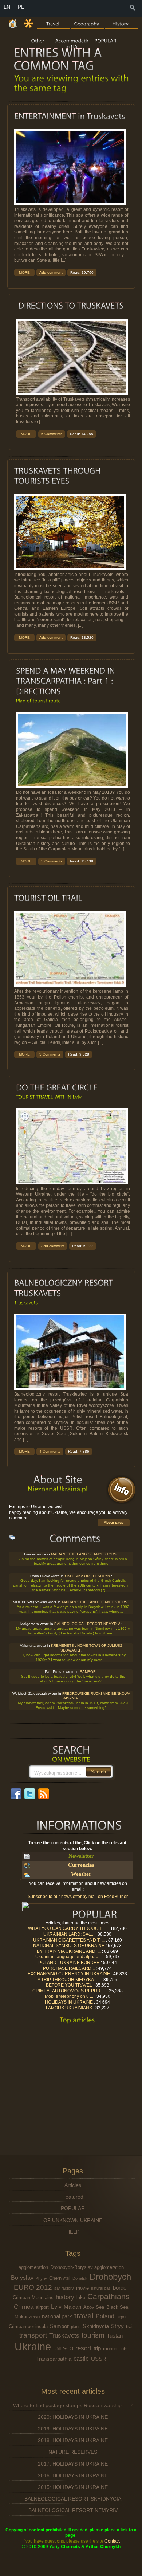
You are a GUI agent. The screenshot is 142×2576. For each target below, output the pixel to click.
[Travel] (54, 23)
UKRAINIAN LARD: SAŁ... (69, 1934)
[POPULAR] (106, 40)
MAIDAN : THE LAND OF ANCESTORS (83, 1554)
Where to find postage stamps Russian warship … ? (73, 2405)
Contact (112, 2541)
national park (57, 2316)
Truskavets (64, 2335)
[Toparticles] (77, 2020)
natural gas (101, 2288)
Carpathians (109, 2296)
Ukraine (33, 2346)
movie (82, 2288)
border (121, 2288)
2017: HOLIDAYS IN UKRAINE (73, 2464)
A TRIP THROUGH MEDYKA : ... (69, 1980)
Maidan (72, 2307)
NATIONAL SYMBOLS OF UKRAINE (69, 1946)
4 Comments (50, 1451)
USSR (99, 2359)
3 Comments (50, 1054)
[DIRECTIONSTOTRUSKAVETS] (71, 306)
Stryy (117, 2326)
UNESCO (63, 2349)
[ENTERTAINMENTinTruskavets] (70, 116)
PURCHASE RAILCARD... (69, 1968)
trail (130, 2326)
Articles (73, 2185)
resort (83, 2348)
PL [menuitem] (21, 7)
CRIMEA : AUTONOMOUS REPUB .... (69, 1991)
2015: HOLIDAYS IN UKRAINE (73, 2487)
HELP (73, 2232)
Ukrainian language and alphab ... (69, 1957)
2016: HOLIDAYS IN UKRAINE (73, 2475)
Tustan (115, 2336)
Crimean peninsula (28, 2326)
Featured (73, 2197)
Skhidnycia (96, 2326)
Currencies (81, 1865)
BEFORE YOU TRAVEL (69, 1985)
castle (81, 2359)
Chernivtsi (60, 2278)
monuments (115, 2349)
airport (42, 2307)
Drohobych (110, 2277)
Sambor (59, 2326)
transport (33, 2335)
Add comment (51, 272)
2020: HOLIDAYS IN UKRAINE (73, 2417)
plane (76, 2327)
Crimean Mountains (33, 2297)
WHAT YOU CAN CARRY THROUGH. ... (68, 1928)
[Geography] (87, 23)
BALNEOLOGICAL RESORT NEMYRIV (87, 1624)
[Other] (38, 40)
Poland (105, 2316)
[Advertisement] (76, 2081)
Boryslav (22, 2278)
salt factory (64, 2288)
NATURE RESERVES (73, 2452)
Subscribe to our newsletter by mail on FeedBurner (78, 1897)
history (65, 2297)
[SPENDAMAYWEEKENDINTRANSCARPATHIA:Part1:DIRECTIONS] (66, 681)
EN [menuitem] (7, 7)
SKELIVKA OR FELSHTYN (87, 1576)
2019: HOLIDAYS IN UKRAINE (73, 2429)
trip (97, 2348)
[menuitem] (133, 10)
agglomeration (33, 2267)
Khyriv (41, 2278)
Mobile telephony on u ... (69, 1997)
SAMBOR (87, 1672)
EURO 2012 (33, 2287)
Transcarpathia (54, 2359)
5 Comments (52, 434)
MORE (24, 272)
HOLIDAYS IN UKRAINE (69, 2002)
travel (84, 2316)
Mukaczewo (27, 2317)
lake (81, 2297)
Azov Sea (94, 2307)
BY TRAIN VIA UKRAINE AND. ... (69, 1951)
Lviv (56, 2307)
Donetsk (80, 2278)
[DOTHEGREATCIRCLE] (57, 1088)
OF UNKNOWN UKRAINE (73, 2220)
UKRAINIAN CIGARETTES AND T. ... (69, 1940)
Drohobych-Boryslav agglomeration (87, 2267)
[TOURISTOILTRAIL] (48, 898)
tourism (93, 2335)
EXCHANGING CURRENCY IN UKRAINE (69, 1974)
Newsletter (81, 1856)
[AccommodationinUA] (72, 40)
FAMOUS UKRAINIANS (69, 2008)
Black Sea (117, 2307)
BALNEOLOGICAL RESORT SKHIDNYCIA (73, 2499)
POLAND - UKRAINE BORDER (69, 1963)
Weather (81, 1874)
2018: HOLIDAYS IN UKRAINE (73, 2440)
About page (114, 1522)
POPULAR (73, 2208)
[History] (121, 23)
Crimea (24, 2307)
